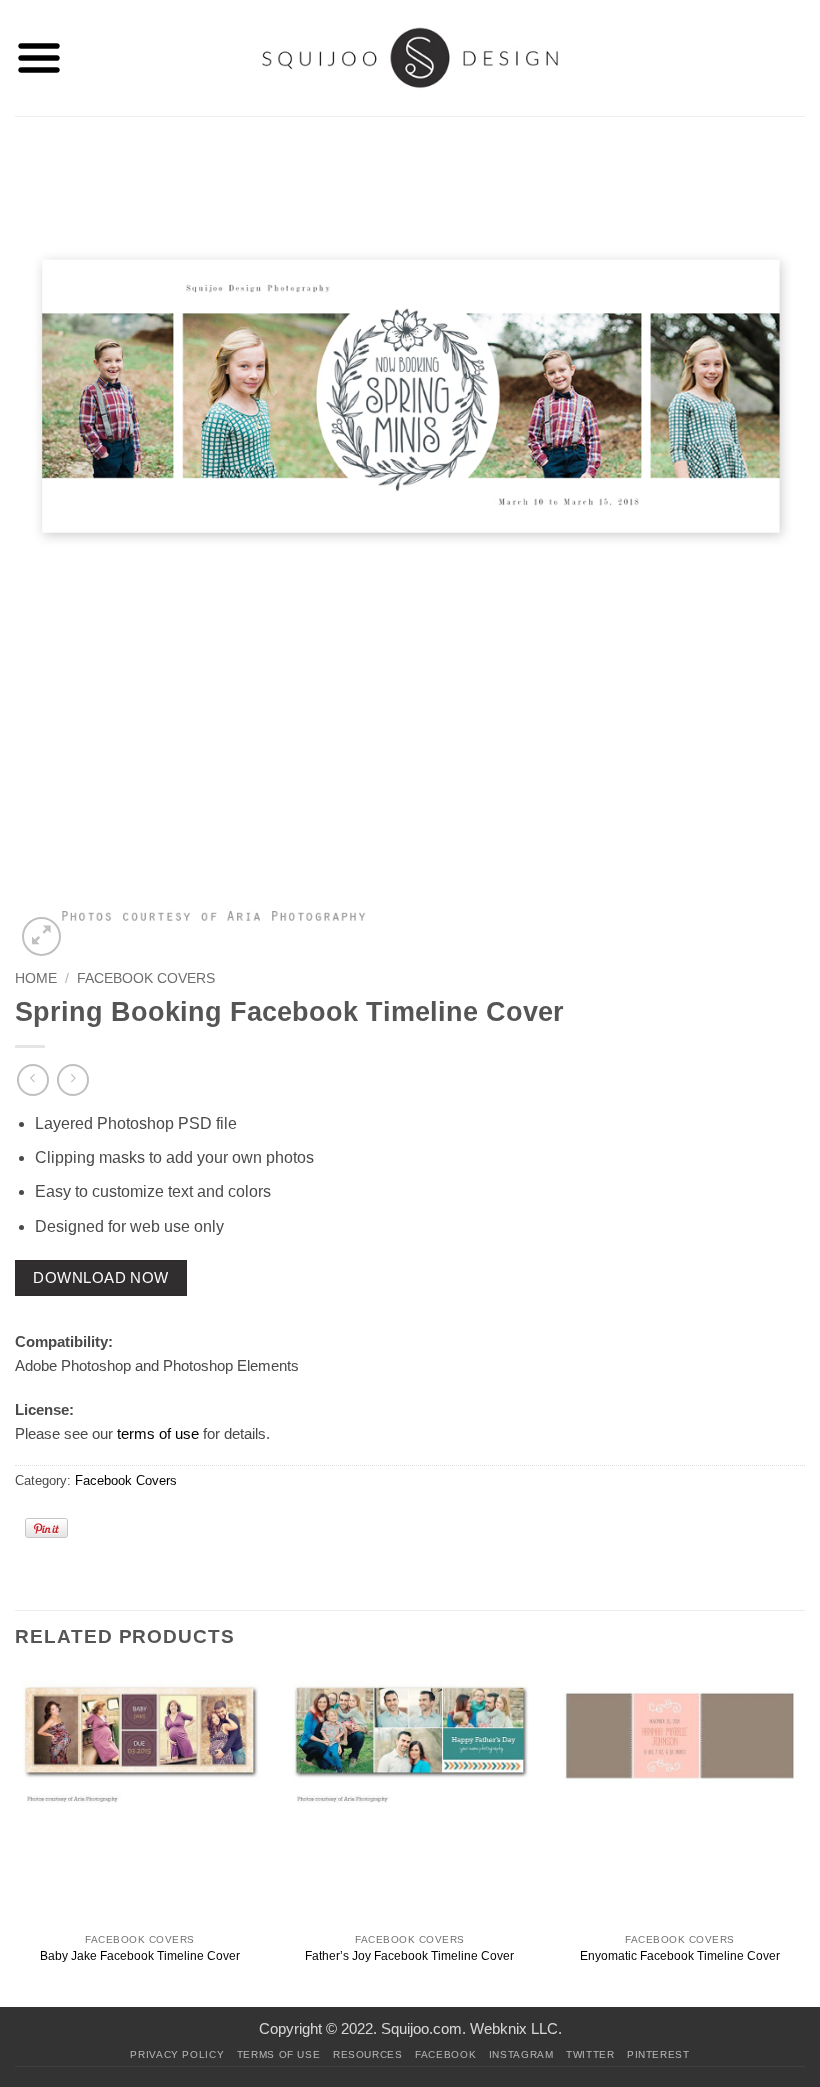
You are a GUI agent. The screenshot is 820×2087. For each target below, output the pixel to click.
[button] (39, 58)
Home (36, 978)
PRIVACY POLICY (177, 2054)
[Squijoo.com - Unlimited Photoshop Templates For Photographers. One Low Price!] (410, 57)
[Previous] (16, 1837)
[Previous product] (72, 1079)
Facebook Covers (146, 978)
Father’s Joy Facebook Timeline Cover (409, 1956)
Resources (368, 2054)
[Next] (804, 1837)
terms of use (158, 1433)
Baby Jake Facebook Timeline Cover (140, 1956)
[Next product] (32, 1079)
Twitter (590, 2054)
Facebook (445, 2054)
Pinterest (658, 2054)
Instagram (521, 2054)
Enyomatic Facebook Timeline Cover (680, 1956)
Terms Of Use (279, 2054)
